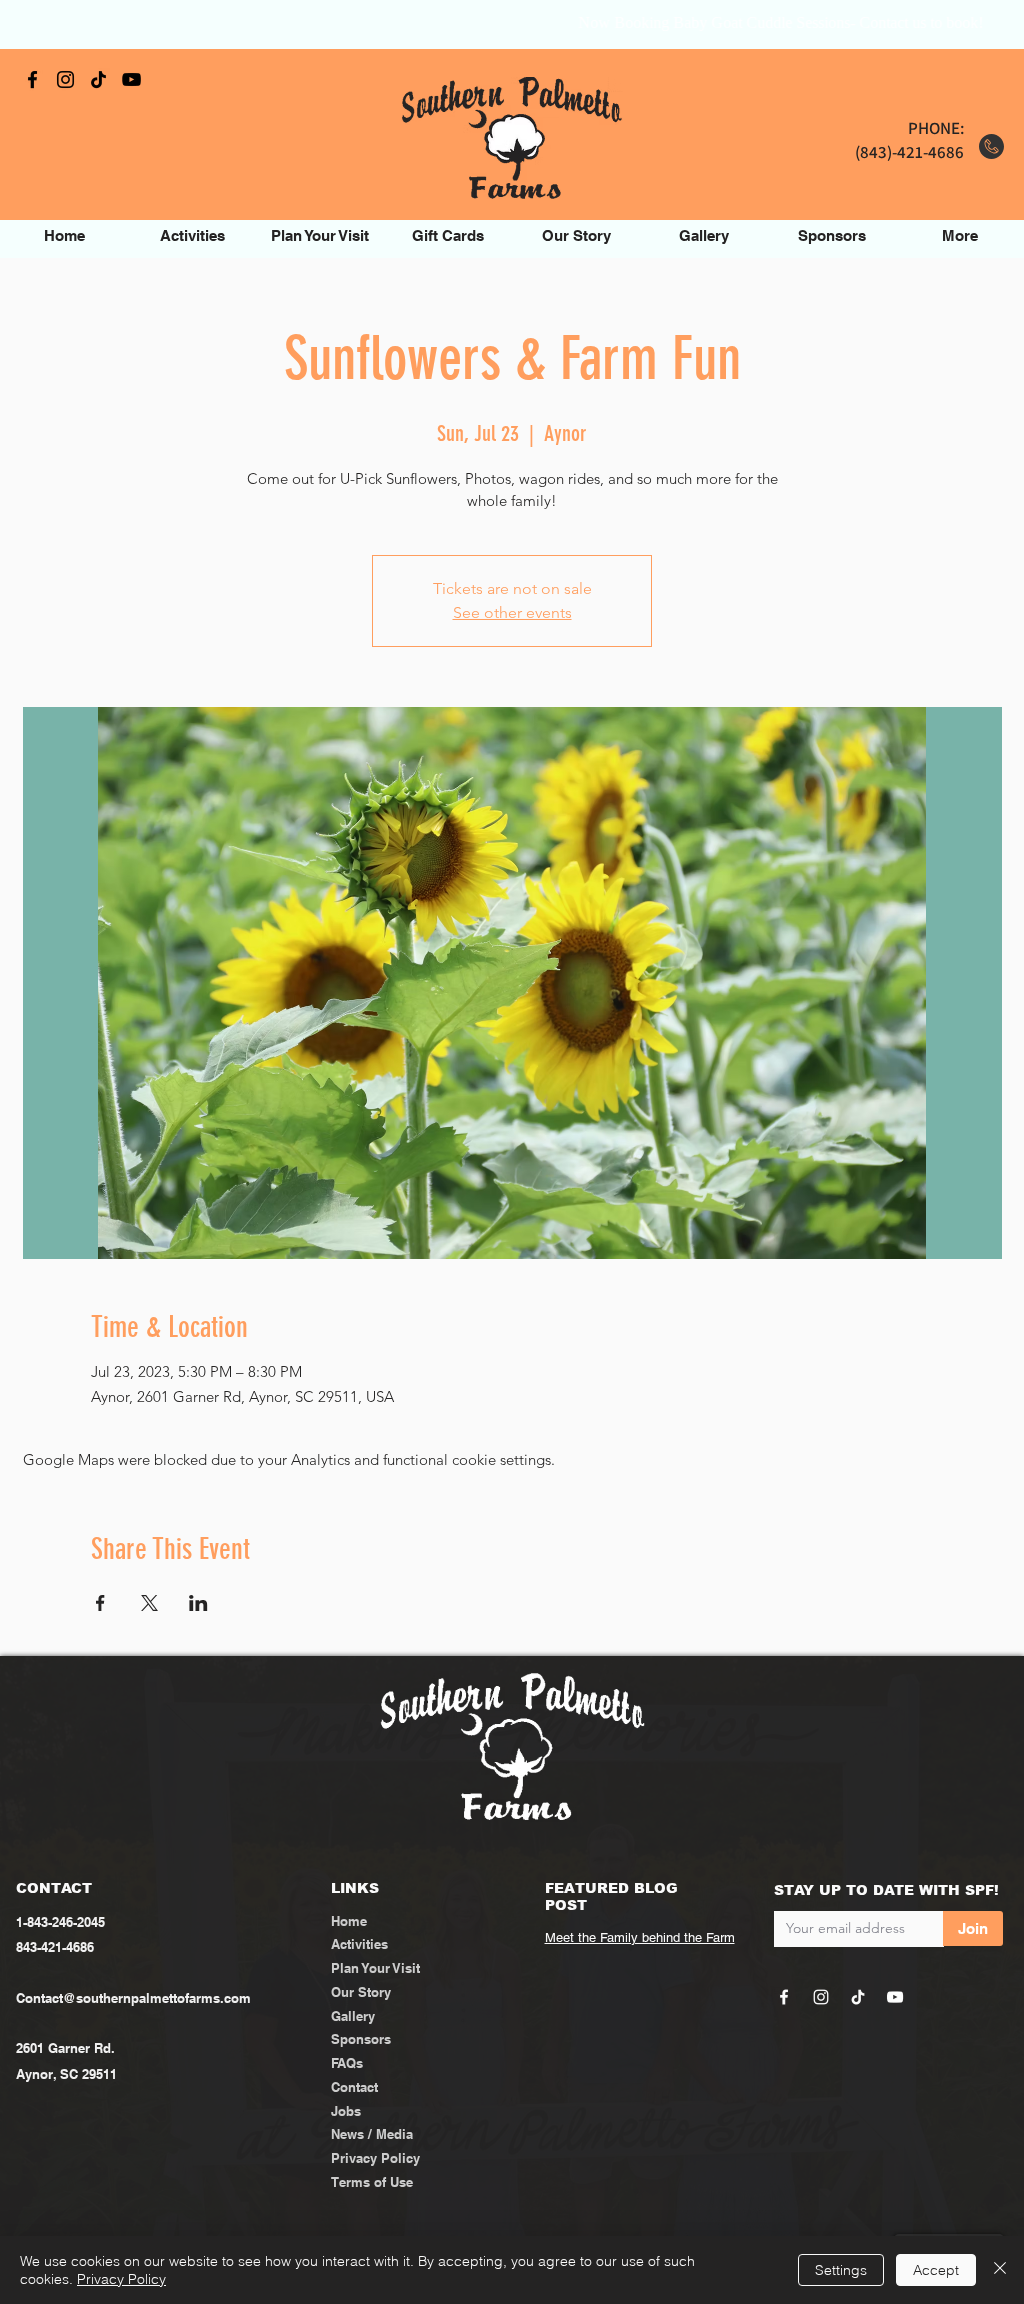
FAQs (347, 2063)
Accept (936, 2270)
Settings (841, 2270)
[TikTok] (98, 79)
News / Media (372, 2134)
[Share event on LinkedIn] (198, 1603)
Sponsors (361, 2039)
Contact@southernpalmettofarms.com (133, 1998)
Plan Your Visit (375, 1968)
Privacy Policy (375, 2158)
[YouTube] (131, 79)
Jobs (346, 2111)
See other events (512, 612)
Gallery (353, 2016)
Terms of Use (372, 2182)
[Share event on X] (149, 1603)
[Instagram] (65, 79)
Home (349, 1921)
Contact (354, 2087)
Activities (359, 1944)
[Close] (1000, 2270)
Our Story (361, 1992)
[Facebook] (32, 79)
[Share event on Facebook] (100, 1603)
